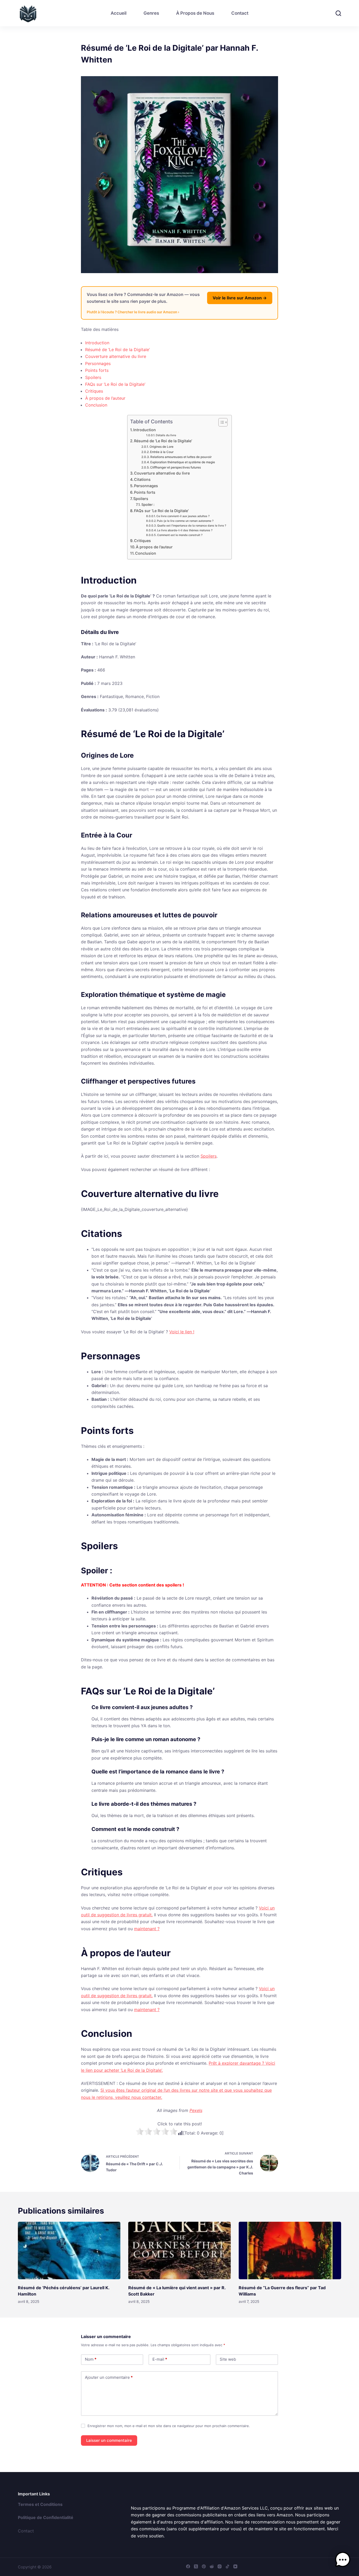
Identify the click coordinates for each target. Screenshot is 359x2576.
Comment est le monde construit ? (180, 535)
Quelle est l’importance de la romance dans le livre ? (192, 526)
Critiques (94, 391)
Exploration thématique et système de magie (183, 462)
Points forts (97, 370)
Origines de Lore (161, 447)
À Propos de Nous (195, 13)
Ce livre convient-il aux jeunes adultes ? (183, 516)
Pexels (196, 2110)
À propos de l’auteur (105, 398)
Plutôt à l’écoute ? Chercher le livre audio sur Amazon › (133, 312)
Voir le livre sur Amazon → (240, 298)
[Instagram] (220, 2566)
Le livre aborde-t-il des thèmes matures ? (185, 530)
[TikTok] (227, 2566)
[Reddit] (212, 2566)
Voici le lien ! (182, 1332)
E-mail (160, 2359)
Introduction (97, 343)
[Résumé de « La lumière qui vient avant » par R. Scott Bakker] (179, 2250)
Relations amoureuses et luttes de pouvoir (181, 457)
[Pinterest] (204, 2566)
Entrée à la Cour (162, 452)
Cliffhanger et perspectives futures (175, 467)
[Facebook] (188, 2566)
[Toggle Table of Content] (220, 422)
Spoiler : (148, 504)
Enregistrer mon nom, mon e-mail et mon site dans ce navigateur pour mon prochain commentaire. (169, 2426)
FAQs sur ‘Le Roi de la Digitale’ (115, 384)
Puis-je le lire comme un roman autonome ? (185, 521)
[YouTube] (235, 2566)
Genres (151, 13)
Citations (142, 479)
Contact (240, 13)
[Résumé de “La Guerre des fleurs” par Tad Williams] (290, 2250)
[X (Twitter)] (196, 2566)
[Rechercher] (338, 13)
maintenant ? (147, 1929)
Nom (91, 2359)
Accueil (119, 13)
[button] (343, 2560)
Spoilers (93, 377)
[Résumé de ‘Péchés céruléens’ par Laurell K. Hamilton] (69, 2250)
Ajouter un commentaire (109, 2377)
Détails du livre (166, 435)
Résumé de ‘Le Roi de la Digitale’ (117, 350)
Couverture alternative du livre (116, 356)
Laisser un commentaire (109, 2440)
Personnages (98, 363)
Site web (228, 2359)
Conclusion (96, 405)
